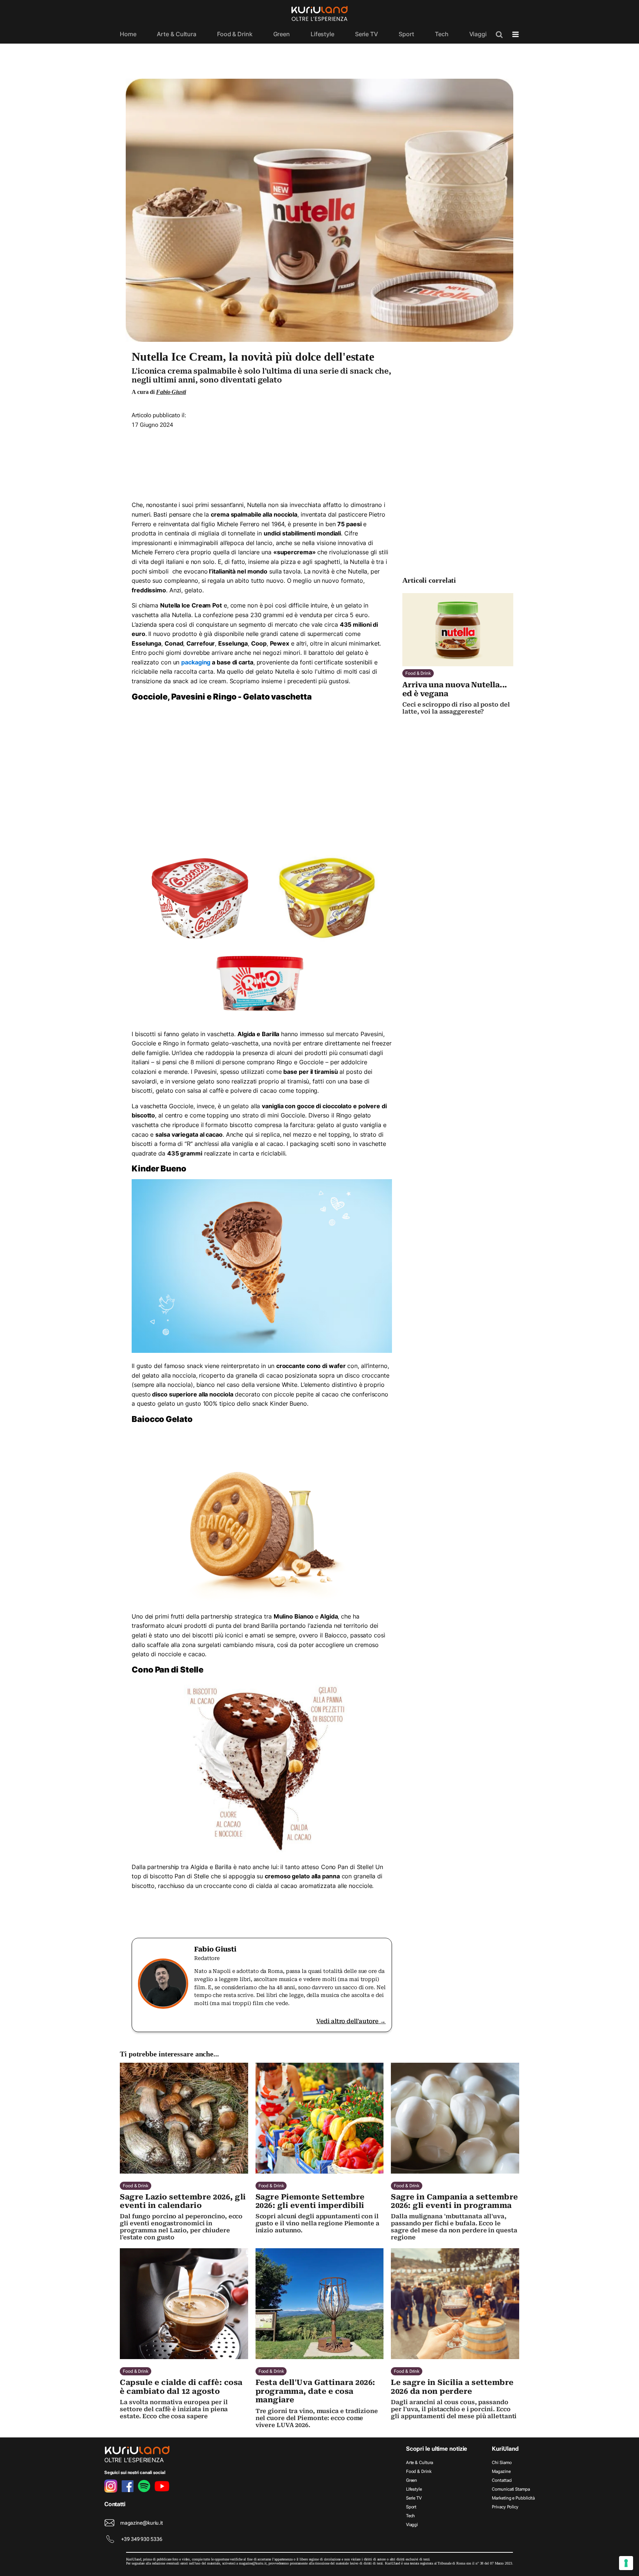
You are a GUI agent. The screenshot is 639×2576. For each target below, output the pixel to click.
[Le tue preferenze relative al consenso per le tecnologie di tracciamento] (626, 2563)
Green (282, 34)
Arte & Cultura (177, 34)
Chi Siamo (502, 2463)
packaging (196, 662)
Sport (407, 34)
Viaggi (478, 34)
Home (128, 34)
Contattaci (502, 2480)
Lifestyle (322, 34)
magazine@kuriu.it (141, 2523)
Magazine (501, 2471)
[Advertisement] (262, 462)
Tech (442, 34)
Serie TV (366, 34)
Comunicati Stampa (511, 2489)
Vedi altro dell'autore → (351, 2021)
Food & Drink (235, 34)
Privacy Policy (505, 2507)
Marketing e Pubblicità (513, 2498)
